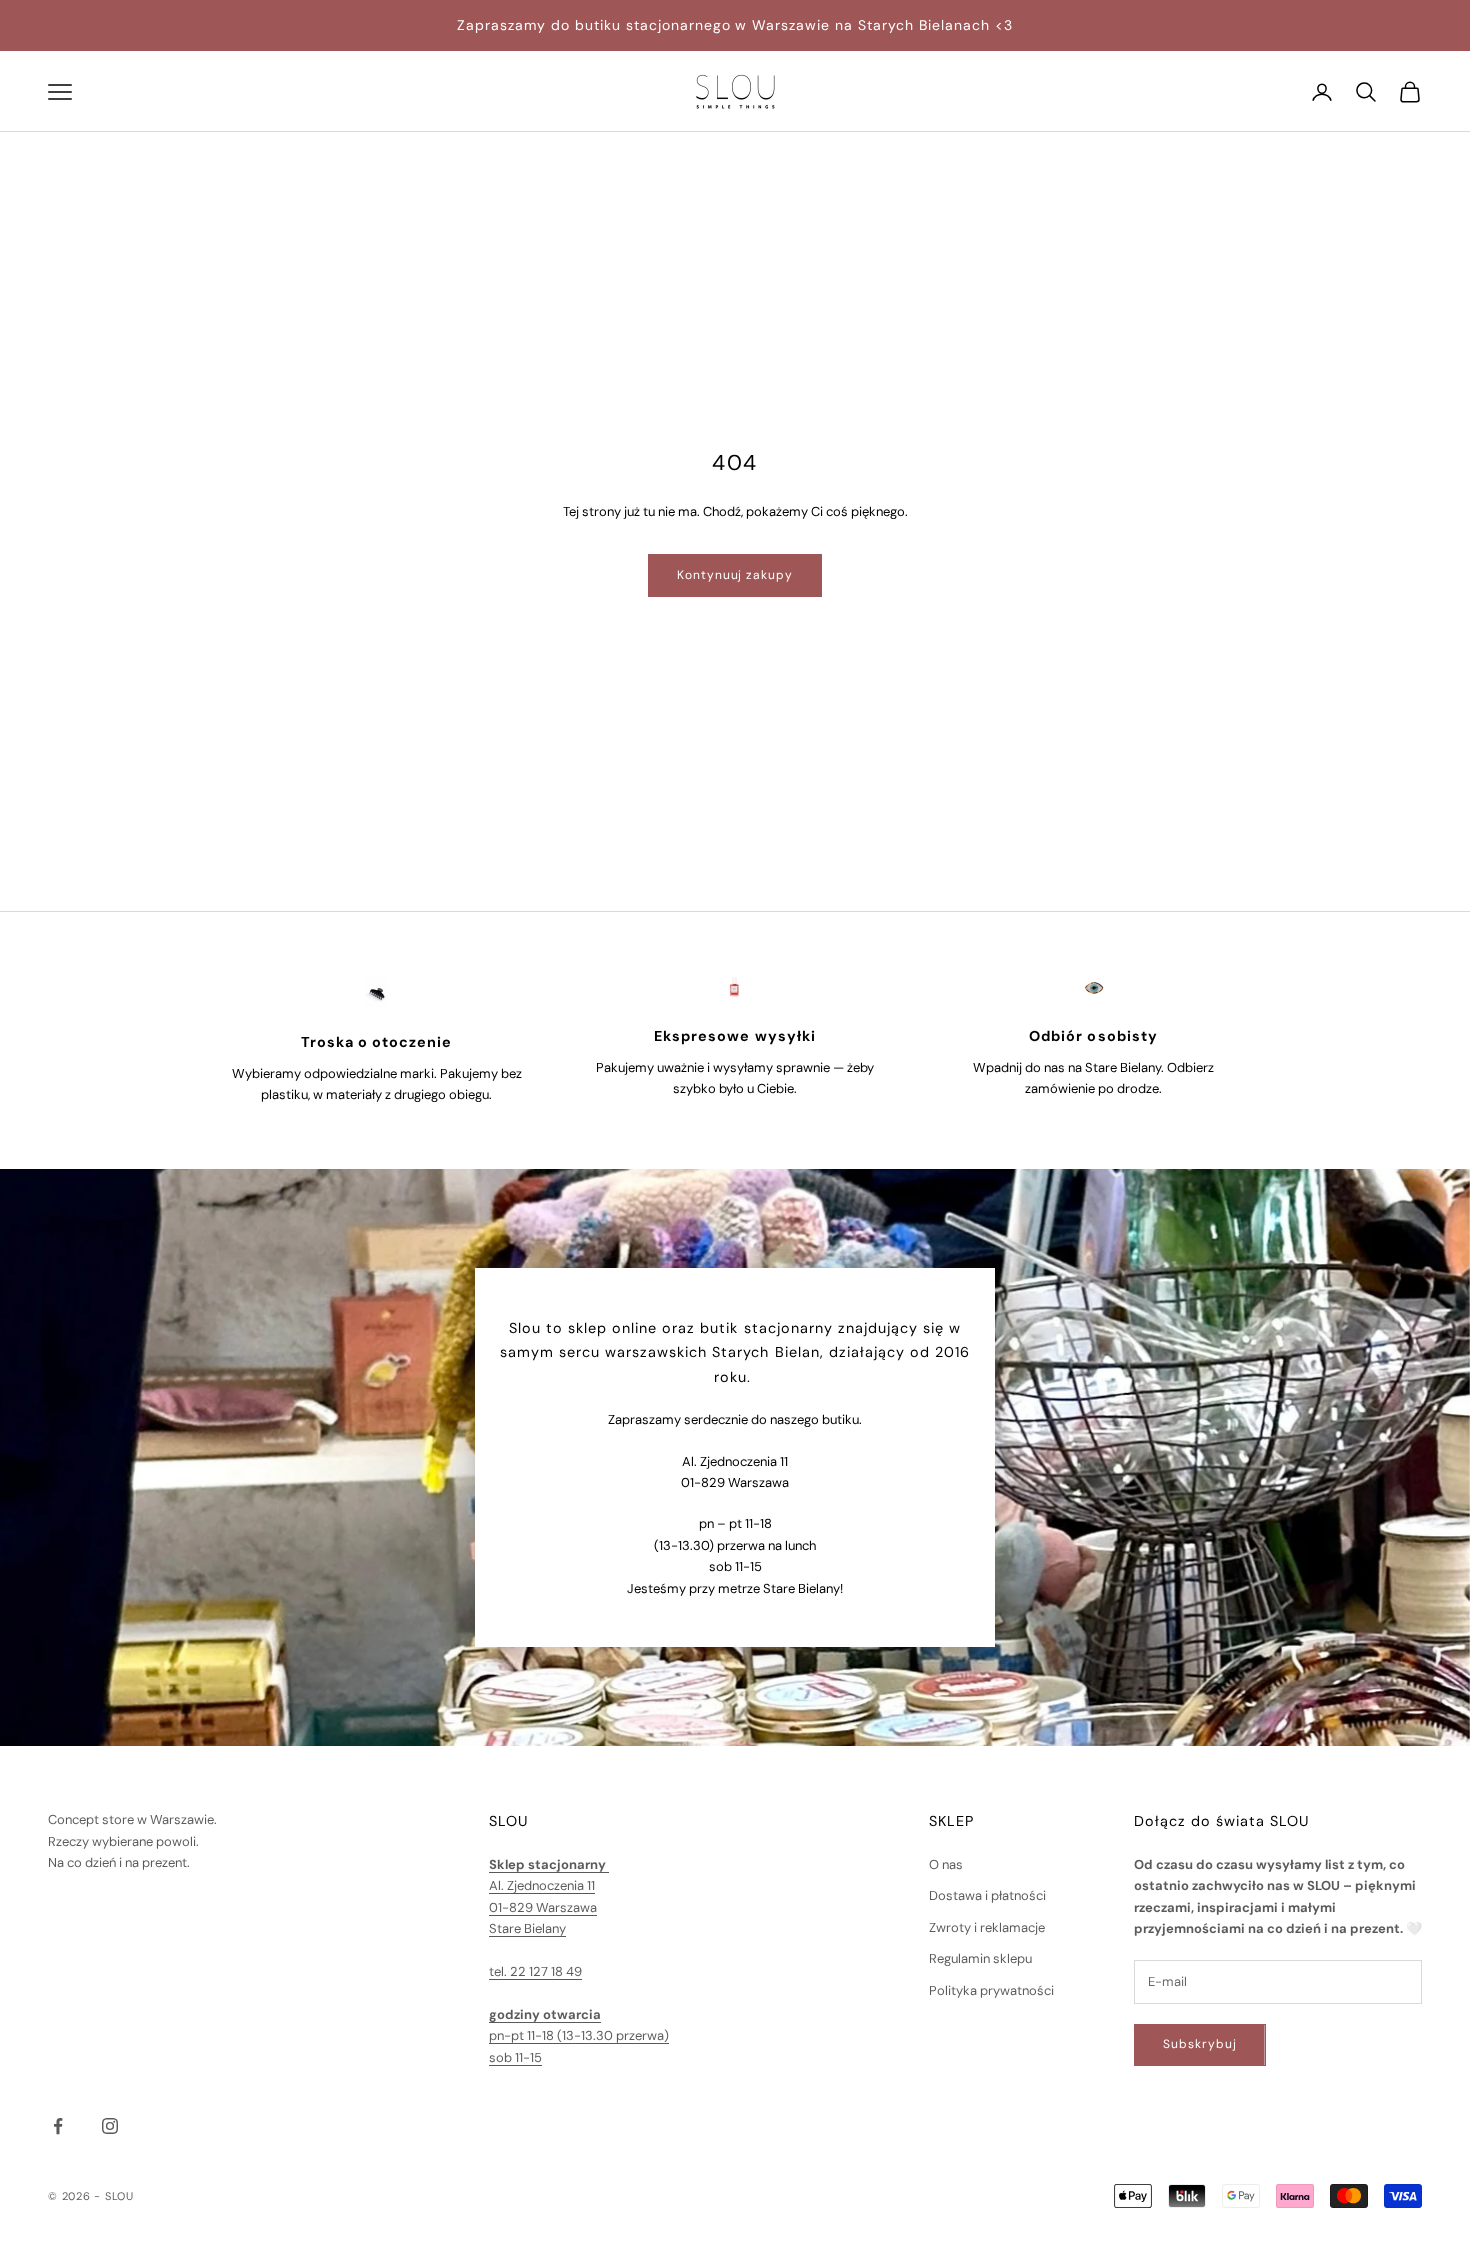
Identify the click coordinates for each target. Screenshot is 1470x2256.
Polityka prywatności (991, 1990)
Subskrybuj (1200, 2044)
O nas (946, 1864)
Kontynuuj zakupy (735, 575)
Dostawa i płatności (987, 1895)
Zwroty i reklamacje (987, 1927)
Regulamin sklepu (980, 1958)
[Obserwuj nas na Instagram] (110, 2126)
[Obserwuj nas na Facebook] (58, 2126)
